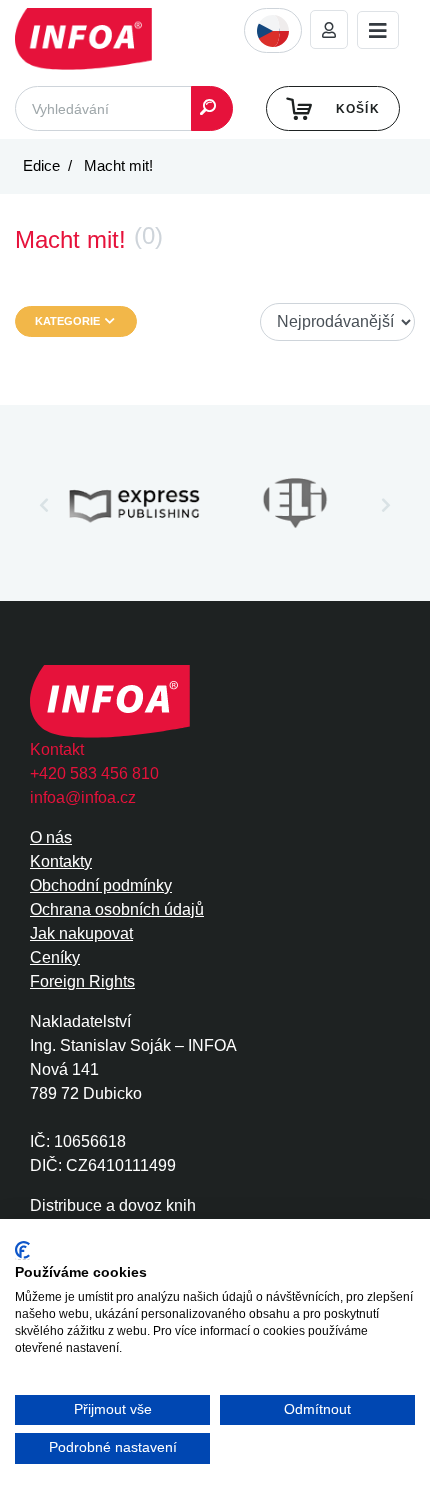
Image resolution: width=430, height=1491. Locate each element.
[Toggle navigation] (378, 30)
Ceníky (55, 957)
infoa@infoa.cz (83, 797)
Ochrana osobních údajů (117, 909)
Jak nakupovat (81, 933)
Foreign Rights (82, 981)
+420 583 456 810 (94, 773)
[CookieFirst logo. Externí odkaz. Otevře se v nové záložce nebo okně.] (22, 1250)
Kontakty (61, 861)
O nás (51, 837)
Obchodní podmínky (101, 885)
